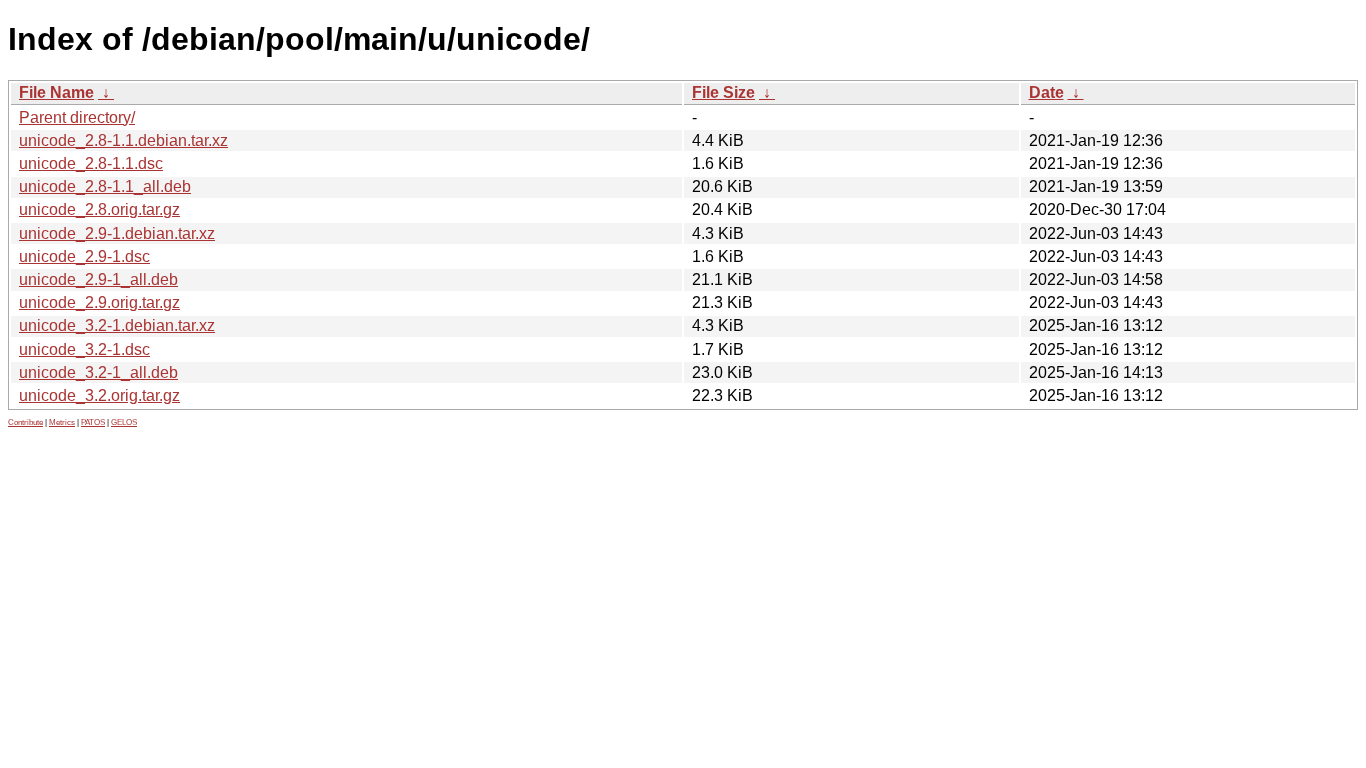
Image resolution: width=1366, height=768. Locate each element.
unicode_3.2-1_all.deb (98, 372)
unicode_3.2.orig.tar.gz (99, 395)
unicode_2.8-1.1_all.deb (105, 186)
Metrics (62, 422)
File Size (723, 92)
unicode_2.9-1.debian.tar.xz (117, 233)
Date (1046, 92)
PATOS (93, 422)
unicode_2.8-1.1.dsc (91, 163)
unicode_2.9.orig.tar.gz (99, 302)
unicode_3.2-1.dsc (84, 349)
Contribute (25, 422)
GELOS (124, 422)
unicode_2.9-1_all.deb (98, 279)
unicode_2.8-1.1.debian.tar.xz (123, 140)
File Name (56, 92)
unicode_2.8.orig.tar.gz (99, 209)
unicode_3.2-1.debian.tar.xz (117, 325)
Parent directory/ (77, 117)
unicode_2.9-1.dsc (84, 256)
